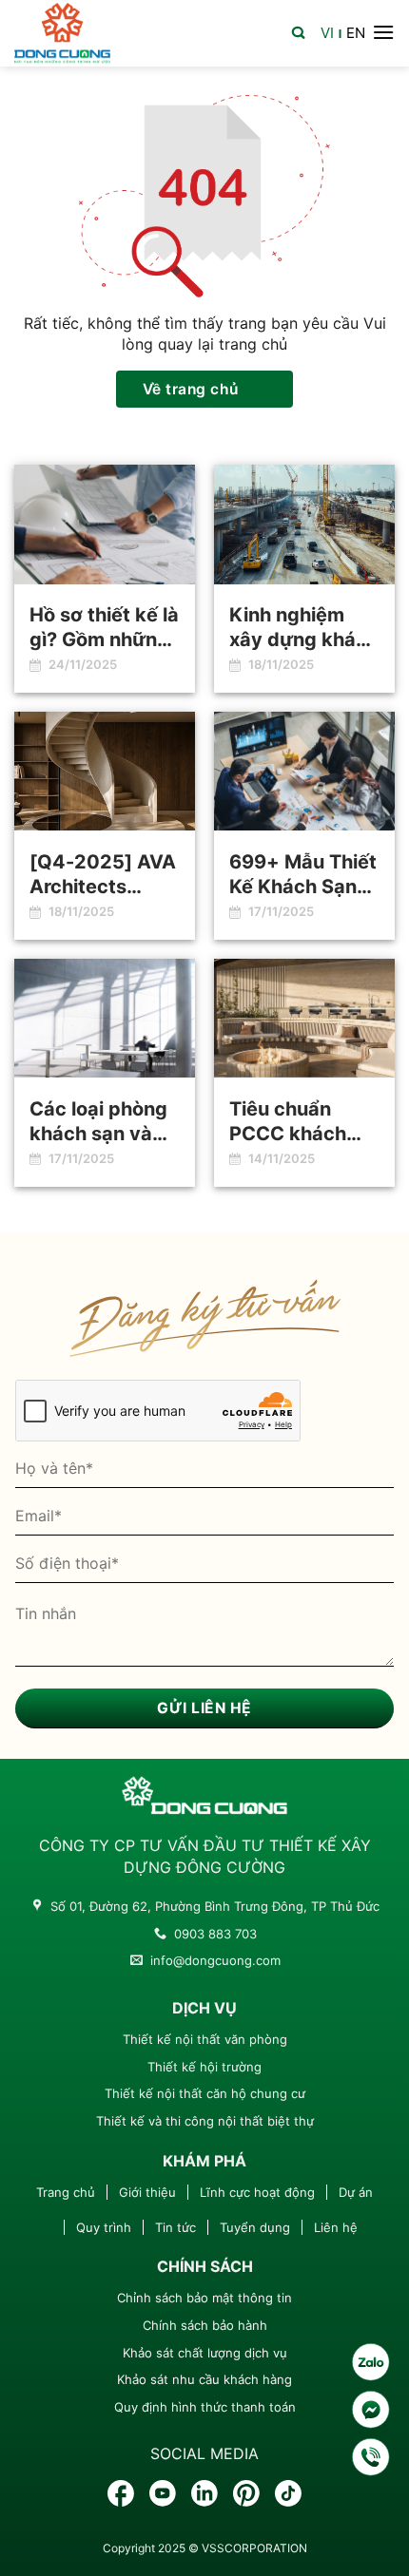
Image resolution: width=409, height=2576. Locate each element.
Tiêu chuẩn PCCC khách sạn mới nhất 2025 (289, 1122)
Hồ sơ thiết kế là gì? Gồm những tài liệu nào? (104, 628)
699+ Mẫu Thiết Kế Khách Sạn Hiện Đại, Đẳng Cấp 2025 (303, 875)
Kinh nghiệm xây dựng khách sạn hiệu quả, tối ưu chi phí (304, 628)
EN (356, 33)
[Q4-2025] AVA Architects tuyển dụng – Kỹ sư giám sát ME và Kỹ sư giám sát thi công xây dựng (104, 875)
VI (327, 33)
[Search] (298, 31)
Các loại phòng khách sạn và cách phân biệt (98, 1122)
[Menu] (383, 32)
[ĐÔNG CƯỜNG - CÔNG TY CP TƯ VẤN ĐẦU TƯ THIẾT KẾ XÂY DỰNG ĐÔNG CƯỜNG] (62, 33)
